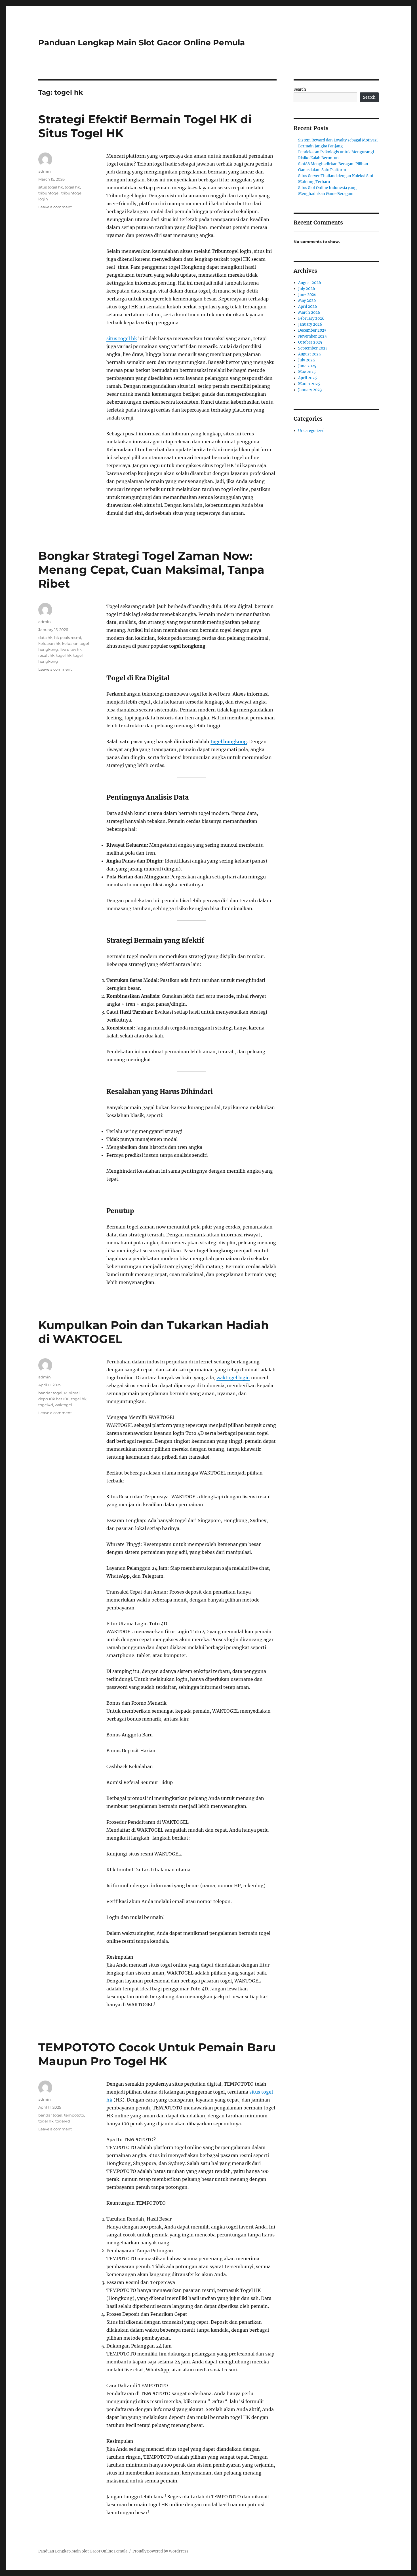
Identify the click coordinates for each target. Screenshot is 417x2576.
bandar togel (50, 1393)
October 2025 (310, 342)
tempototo (74, 2115)
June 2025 (307, 366)
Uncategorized (311, 431)
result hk (46, 655)
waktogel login (233, 1378)
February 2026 (311, 318)
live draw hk (71, 649)
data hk (45, 637)
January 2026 (310, 324)
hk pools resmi (68, 637)
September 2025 (313, 348)
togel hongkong (229, 742)
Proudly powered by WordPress (161, 2551)
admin (45, 171)
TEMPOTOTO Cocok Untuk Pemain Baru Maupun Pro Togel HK (157, 2054)
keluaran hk (49, 643)
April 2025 (308, 378)
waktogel (63, 1405)
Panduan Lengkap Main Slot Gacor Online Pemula (142, 43)
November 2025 (312, 336)
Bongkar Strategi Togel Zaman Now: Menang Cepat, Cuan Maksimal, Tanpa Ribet (151, 570)
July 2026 (307, 289)
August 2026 (310, 283)
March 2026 (309, 313)
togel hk (72, 187)
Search (300, 89)
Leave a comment (55, 207)
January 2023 (310, 390)
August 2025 (309, 354)
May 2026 (307, 301)
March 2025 (309, 384)
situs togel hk (122, 338)
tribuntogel (49, 193)
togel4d (46, 1405)
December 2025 (312, 330)
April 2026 (308, 307)
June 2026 (307, 295)
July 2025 (307, 360)
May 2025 (307, 372)
